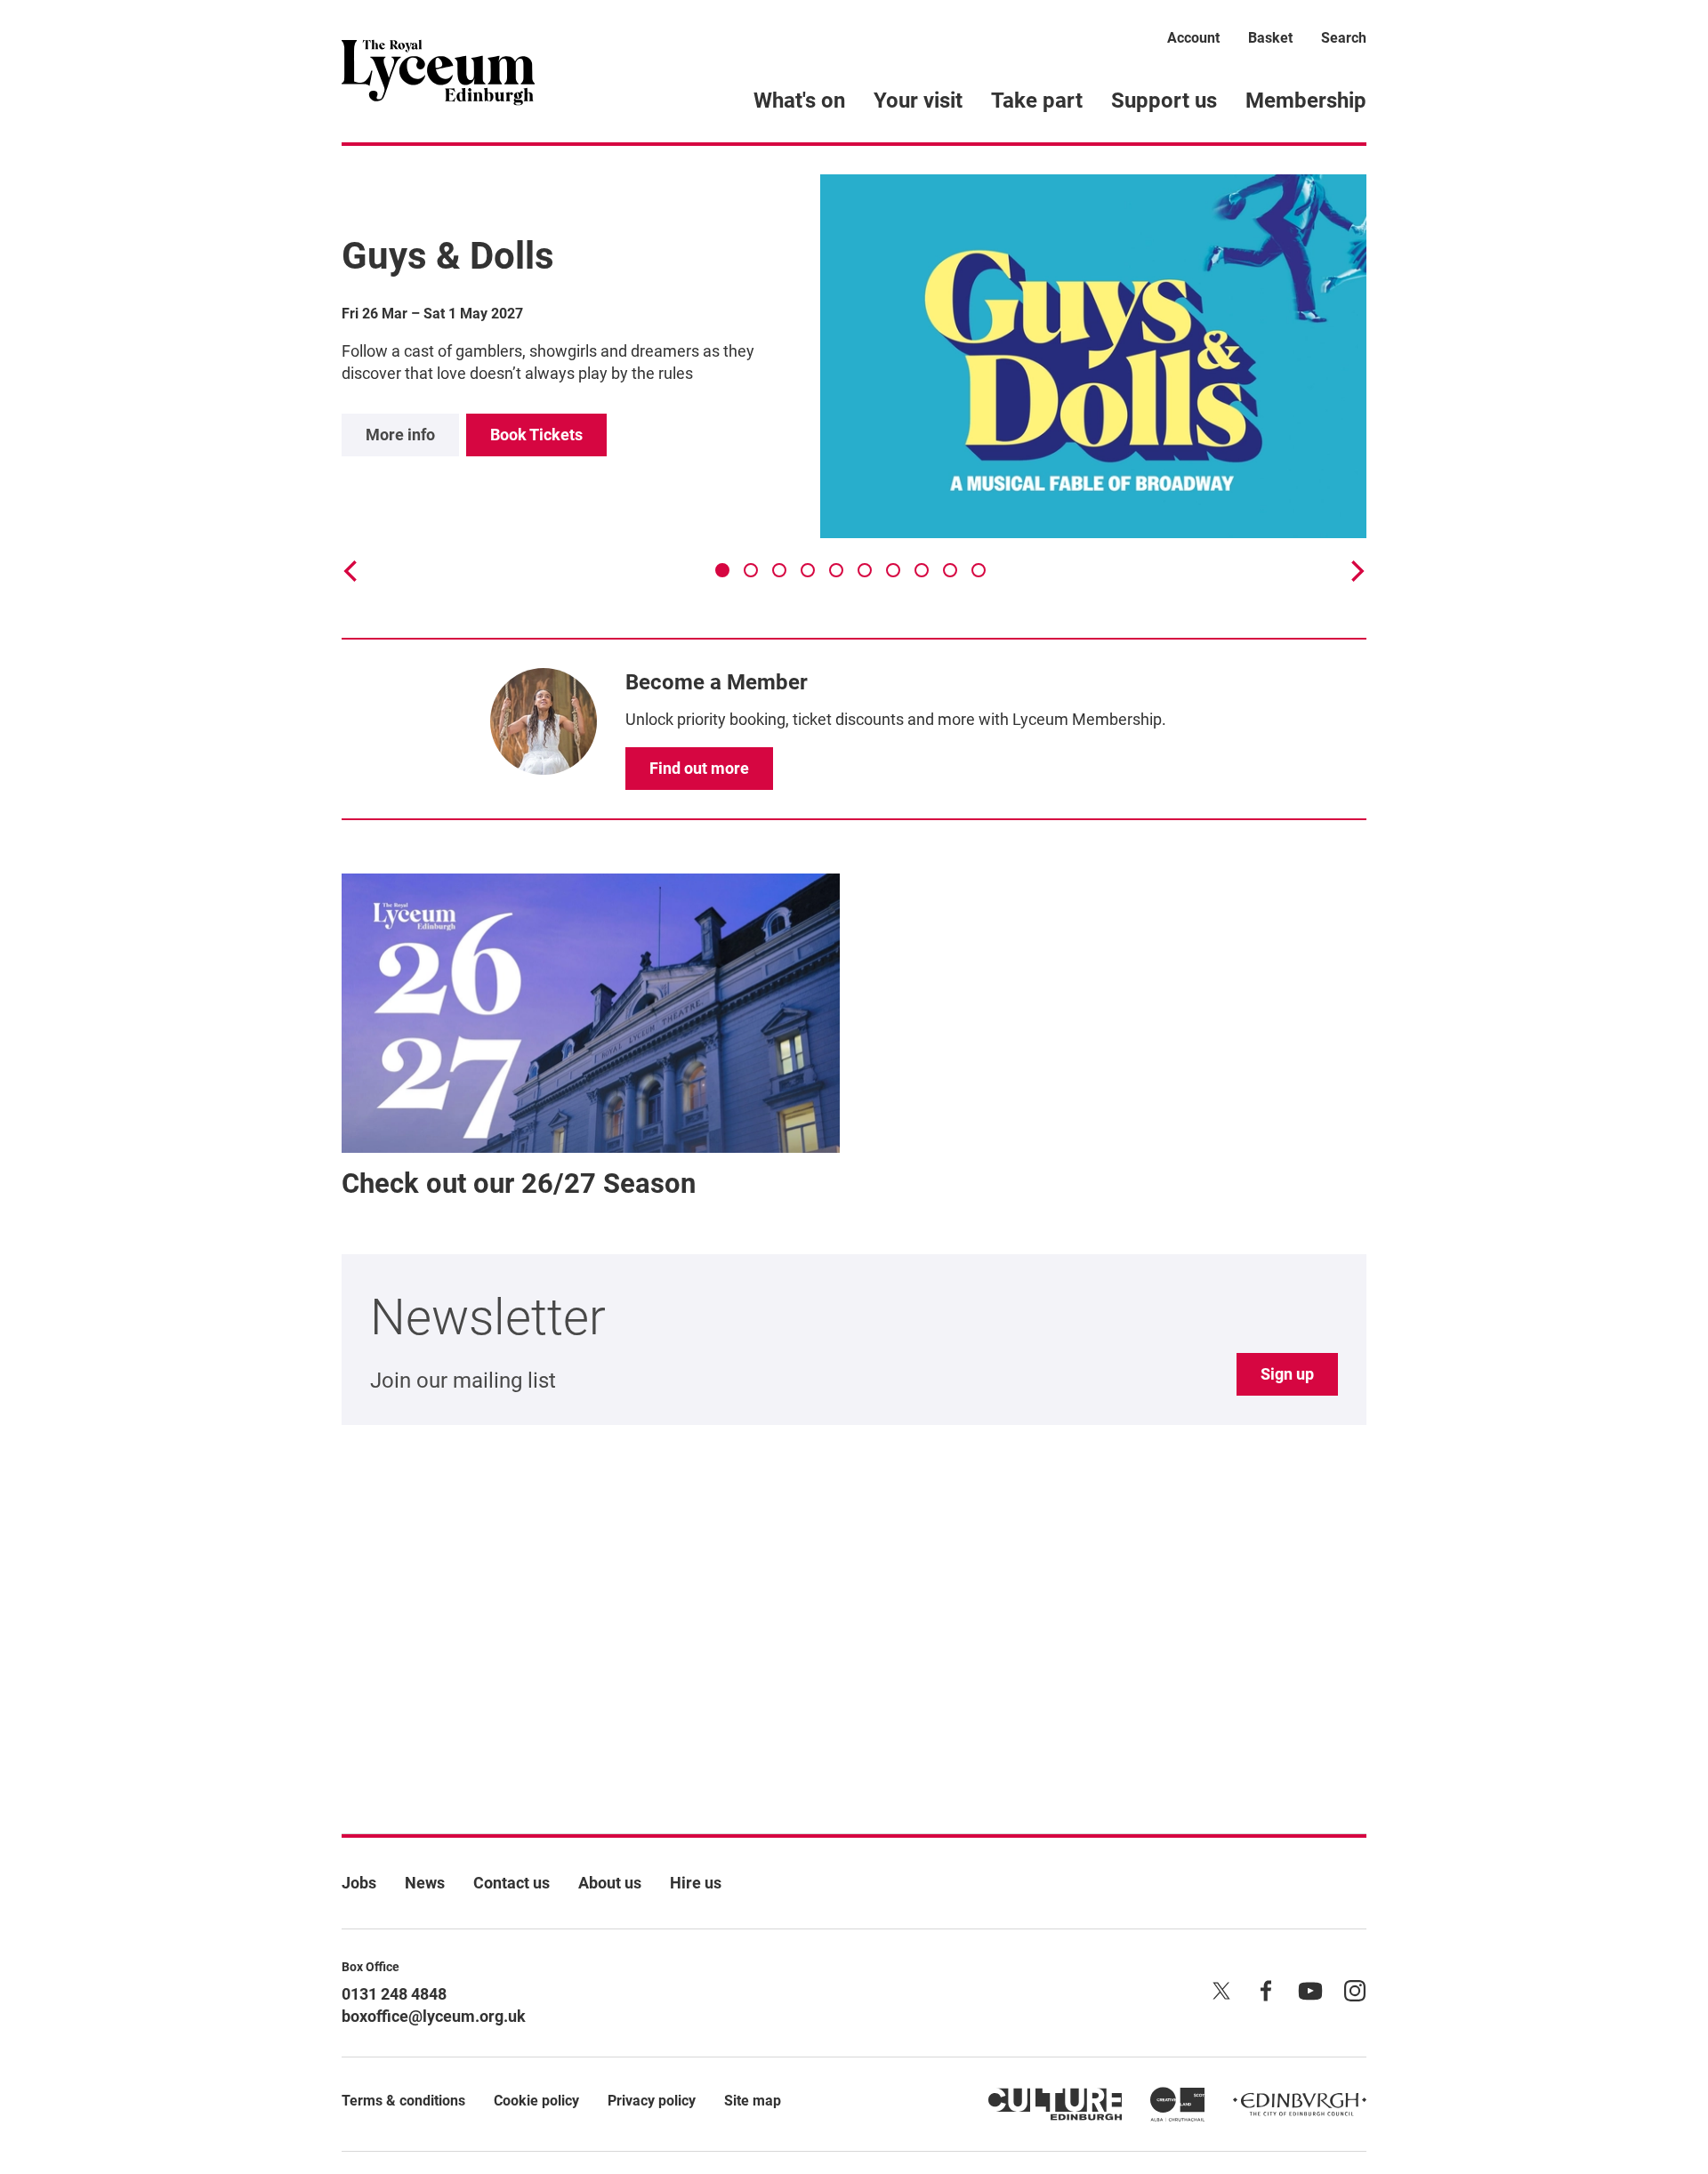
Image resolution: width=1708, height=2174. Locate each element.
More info (400, 435)
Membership (1306, 101)
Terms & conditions (403, 2101)
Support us (1164, 101)
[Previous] (352, 571)
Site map (753, 2101)
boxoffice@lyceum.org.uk (434, 2016)
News (425, 1883)
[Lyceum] (438, 71)
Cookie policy (536, 2101)
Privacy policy (652, 2101)
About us (610, 1883)
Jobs (359, 1883)
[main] (854, 961)
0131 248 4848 (394, 1994)
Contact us (512, 1883)
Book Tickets (536, 435)
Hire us (696, 1883)
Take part (1037, 101)
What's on (799, 101)
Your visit (918, 101)
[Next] (1356, 571)
